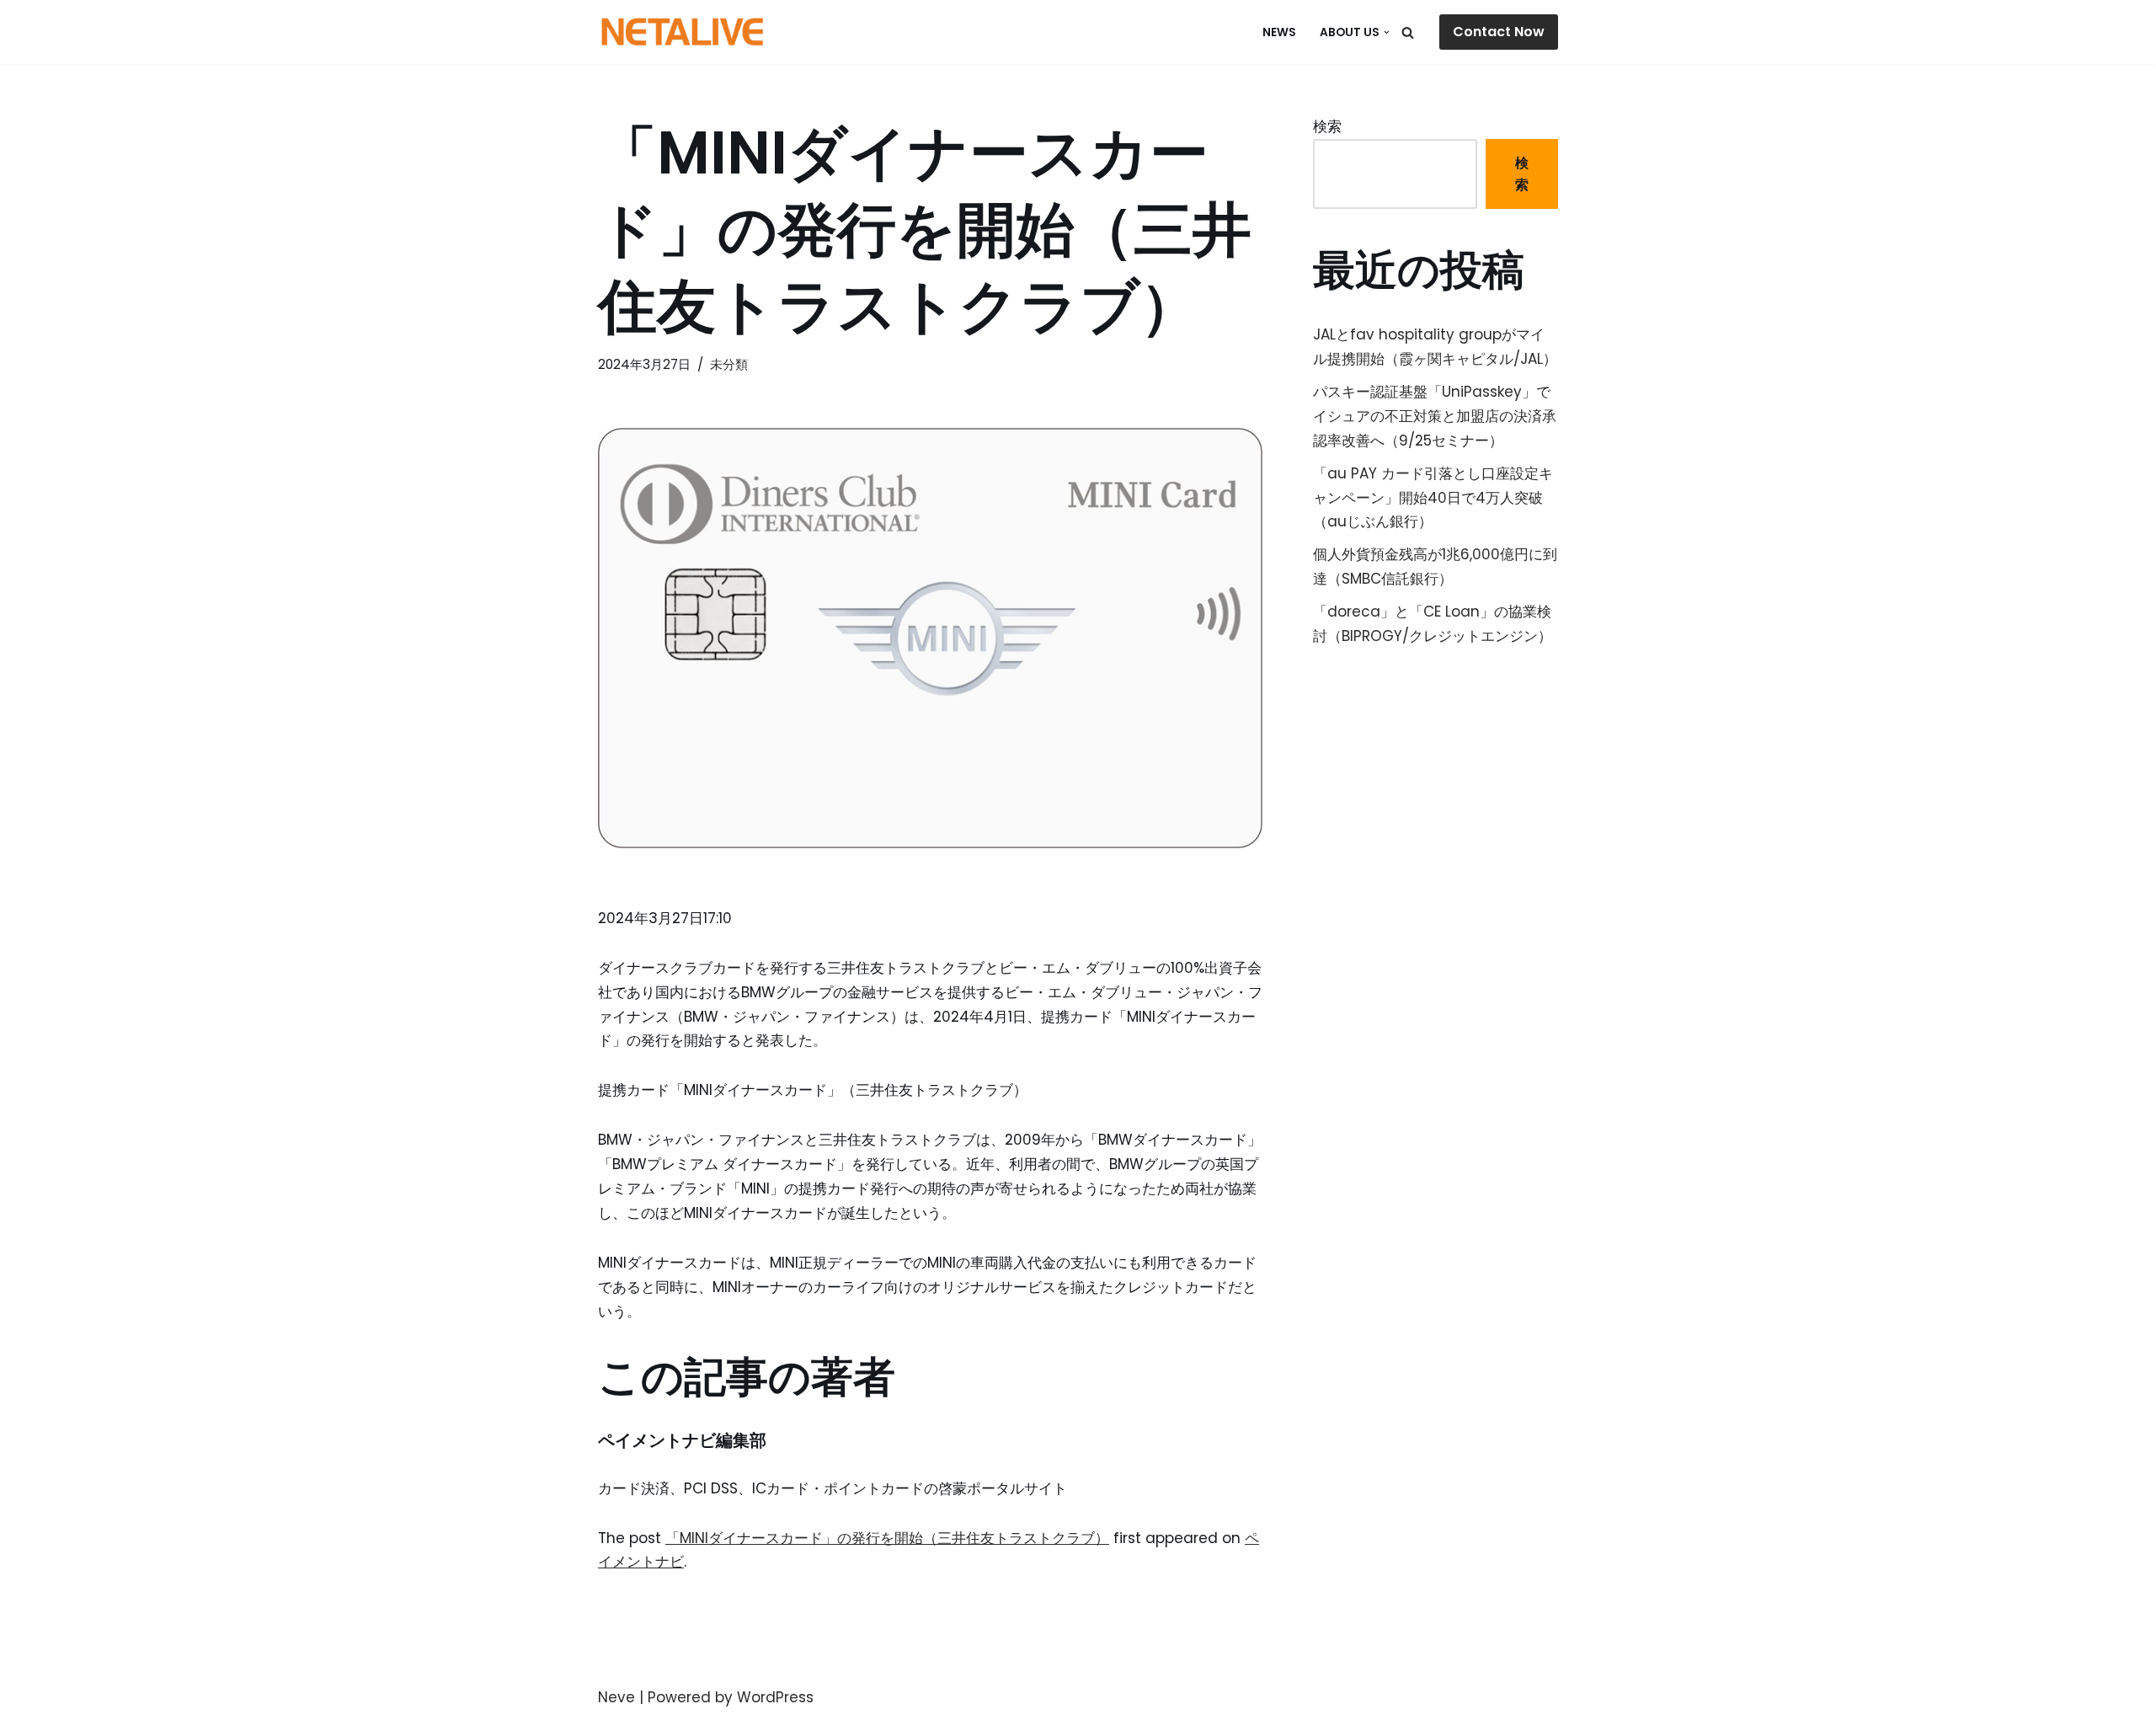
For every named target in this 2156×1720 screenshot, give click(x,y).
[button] (1387, 32)
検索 (1327, 126)
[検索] (1408, 32)
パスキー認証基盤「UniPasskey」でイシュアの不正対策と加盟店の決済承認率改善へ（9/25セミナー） (1435, 416)
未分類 (729, 364)
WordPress (775, 1697)
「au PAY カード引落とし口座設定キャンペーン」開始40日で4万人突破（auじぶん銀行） (1433, 498)
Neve (616, 1697)
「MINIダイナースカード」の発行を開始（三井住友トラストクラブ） (887, 1538)
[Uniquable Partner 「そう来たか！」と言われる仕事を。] (682, 32)
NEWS (1279, 32)
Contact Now (1499, 32)
